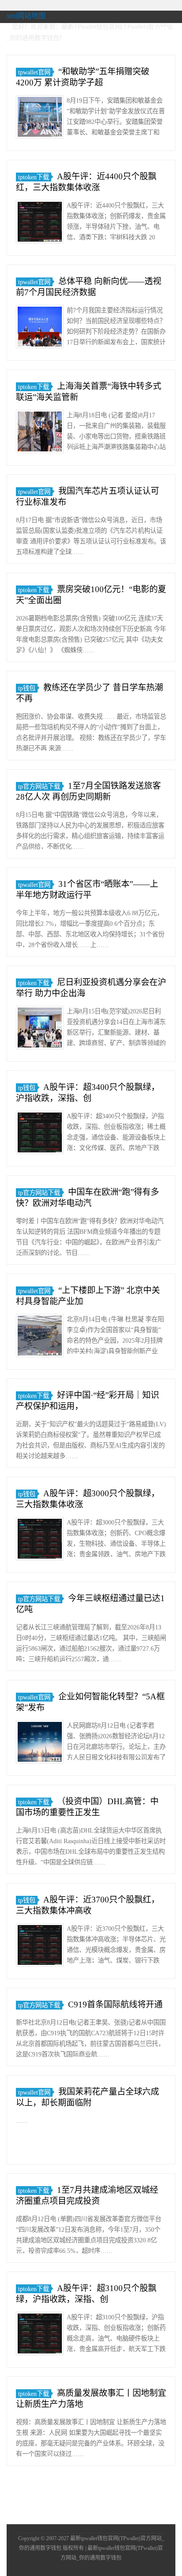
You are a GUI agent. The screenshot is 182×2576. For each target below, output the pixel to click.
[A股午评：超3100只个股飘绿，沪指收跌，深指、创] (40, 2335)
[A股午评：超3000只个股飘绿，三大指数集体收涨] (40, 1540)
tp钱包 (27, 688)
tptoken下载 (34, 177)
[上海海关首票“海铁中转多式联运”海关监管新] (40, 433)
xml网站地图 (26, 16)
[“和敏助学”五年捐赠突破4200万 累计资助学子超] (40, 118)
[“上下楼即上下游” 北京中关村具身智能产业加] (40, 1337)
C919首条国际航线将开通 (115, 2004)
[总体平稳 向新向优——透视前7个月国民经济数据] (40, 328)
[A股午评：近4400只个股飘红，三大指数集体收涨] (40, 223)
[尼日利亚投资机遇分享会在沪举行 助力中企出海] (40, 1029)
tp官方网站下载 (39, 786)
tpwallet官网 (34, 72)
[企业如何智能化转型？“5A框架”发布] (40, 1743)
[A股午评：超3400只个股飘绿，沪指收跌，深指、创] (40, 1134)
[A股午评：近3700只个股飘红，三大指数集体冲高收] (40, 1946)
